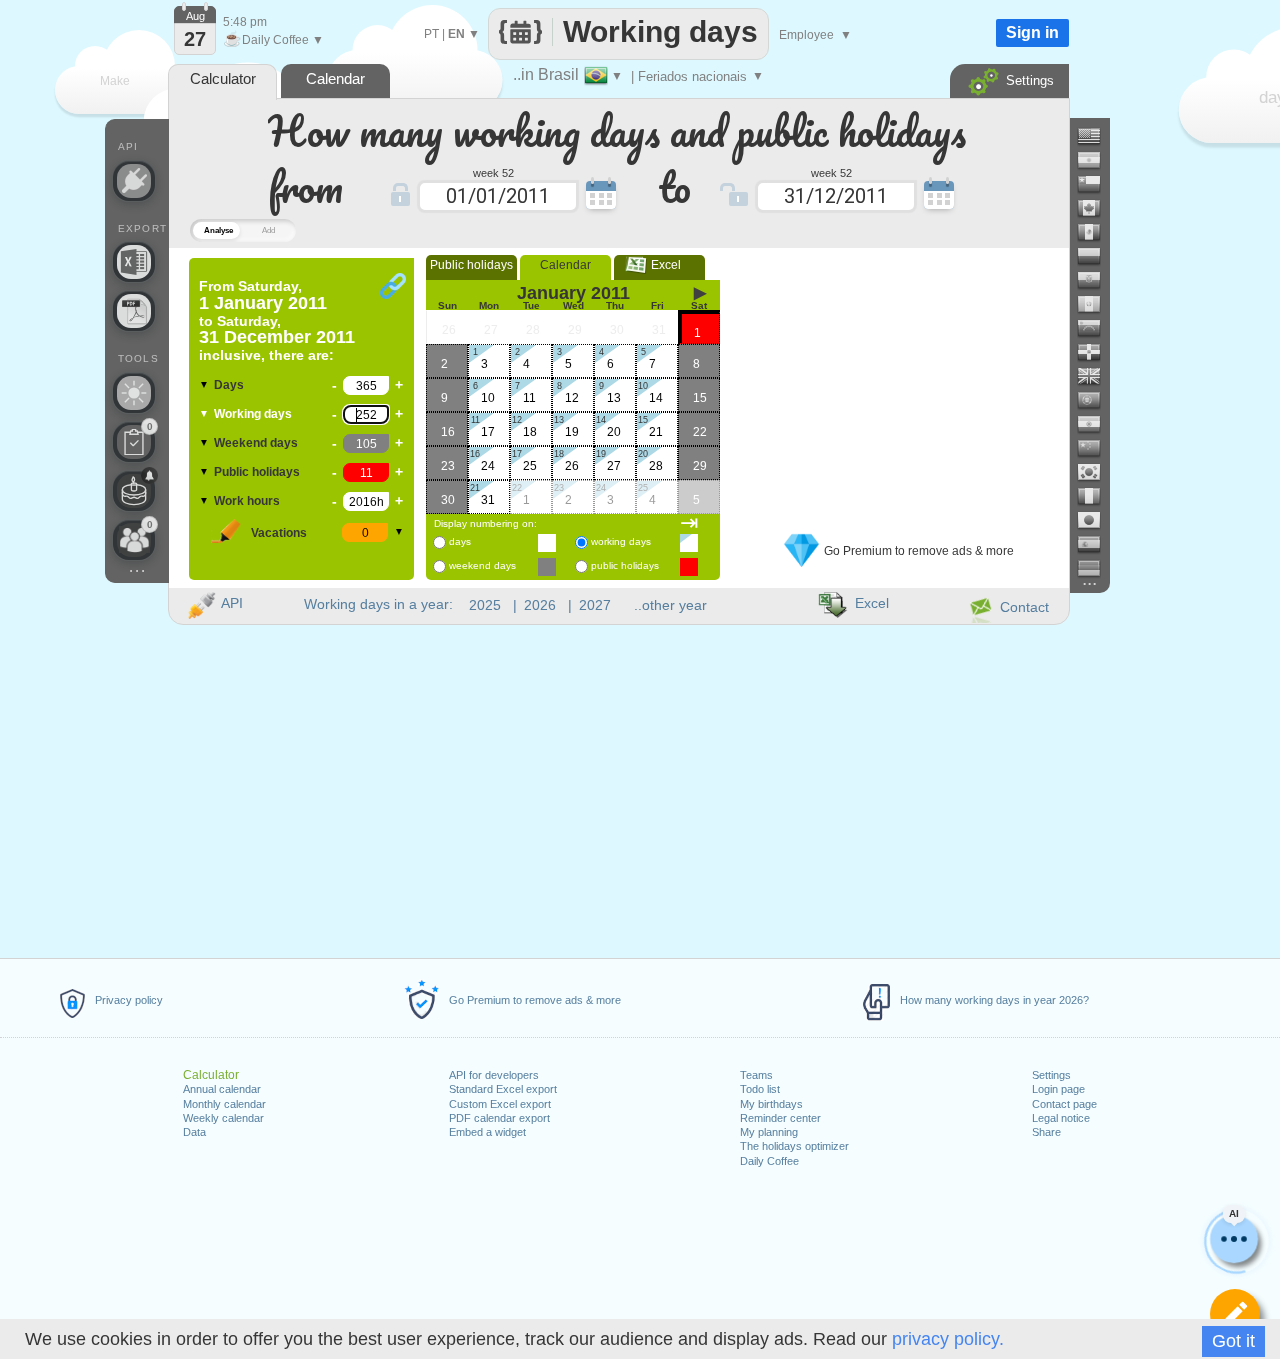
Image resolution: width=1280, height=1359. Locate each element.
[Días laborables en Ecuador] (1097, 280)
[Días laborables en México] (1097, 232)
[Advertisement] (899, 383)
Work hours (247, 501)
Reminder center (780, 1118)
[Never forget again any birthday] (134, 491)
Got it (1233, 1341)
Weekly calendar (223, 1118)
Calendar (565, 265)
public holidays (625, 565)
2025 (485, 605)
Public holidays (257, 472)
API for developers (494, 1075)
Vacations (279, 533)
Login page (1058, 1089)
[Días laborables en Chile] (1097, 184)
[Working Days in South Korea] (1097, 472)
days (460, 541)
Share (1046, 1132)
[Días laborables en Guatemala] (1097, 304)
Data (194, 1132)
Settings (1051, 1075)
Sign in (1032, 32)
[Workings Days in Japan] (1097, 520)
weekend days (482, 565)
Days (229, 385)
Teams (756, 1075)
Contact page (1064, 1104)
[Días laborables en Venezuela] (1097, 328)
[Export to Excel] (134, 262)
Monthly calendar (224, 1104)
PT (431, 34)
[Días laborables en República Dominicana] (1097, 352)
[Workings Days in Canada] (1097, 208)
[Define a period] (1235, 1314)
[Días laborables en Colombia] (1097, 256)
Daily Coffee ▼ (273, 40)
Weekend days (256, 443)
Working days (253, 414)
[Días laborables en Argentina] (1097, 160)
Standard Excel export (503, 1089)
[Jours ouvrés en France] (1097, 496)
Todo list (760, 1089)
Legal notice (1061, 1118)
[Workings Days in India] (1097, 424)
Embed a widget (487, 1132)
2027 (595, 605)
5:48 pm (245, 22)
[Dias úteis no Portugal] (1097, 400)
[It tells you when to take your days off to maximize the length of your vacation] (134, 393)
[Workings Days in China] (1097, 448)
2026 (540, 605)
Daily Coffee (769, 1161)
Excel (660, 265)
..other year (670, 605)
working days (621, 541)
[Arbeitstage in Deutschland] (1097, 568)
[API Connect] (134, 181)
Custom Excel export (500, 1104)
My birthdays (771, 1104)
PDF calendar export (499, 1118)
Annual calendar (222, 1089)
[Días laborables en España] (1097, 544)
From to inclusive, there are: (277, 320)
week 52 (493, 172)
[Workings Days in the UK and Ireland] (1097, 376)
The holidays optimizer (794, 1146)
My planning (769, 1132)
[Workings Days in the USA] (1097, 136)
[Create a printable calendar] (134, 311)
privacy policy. (948, 1339)
